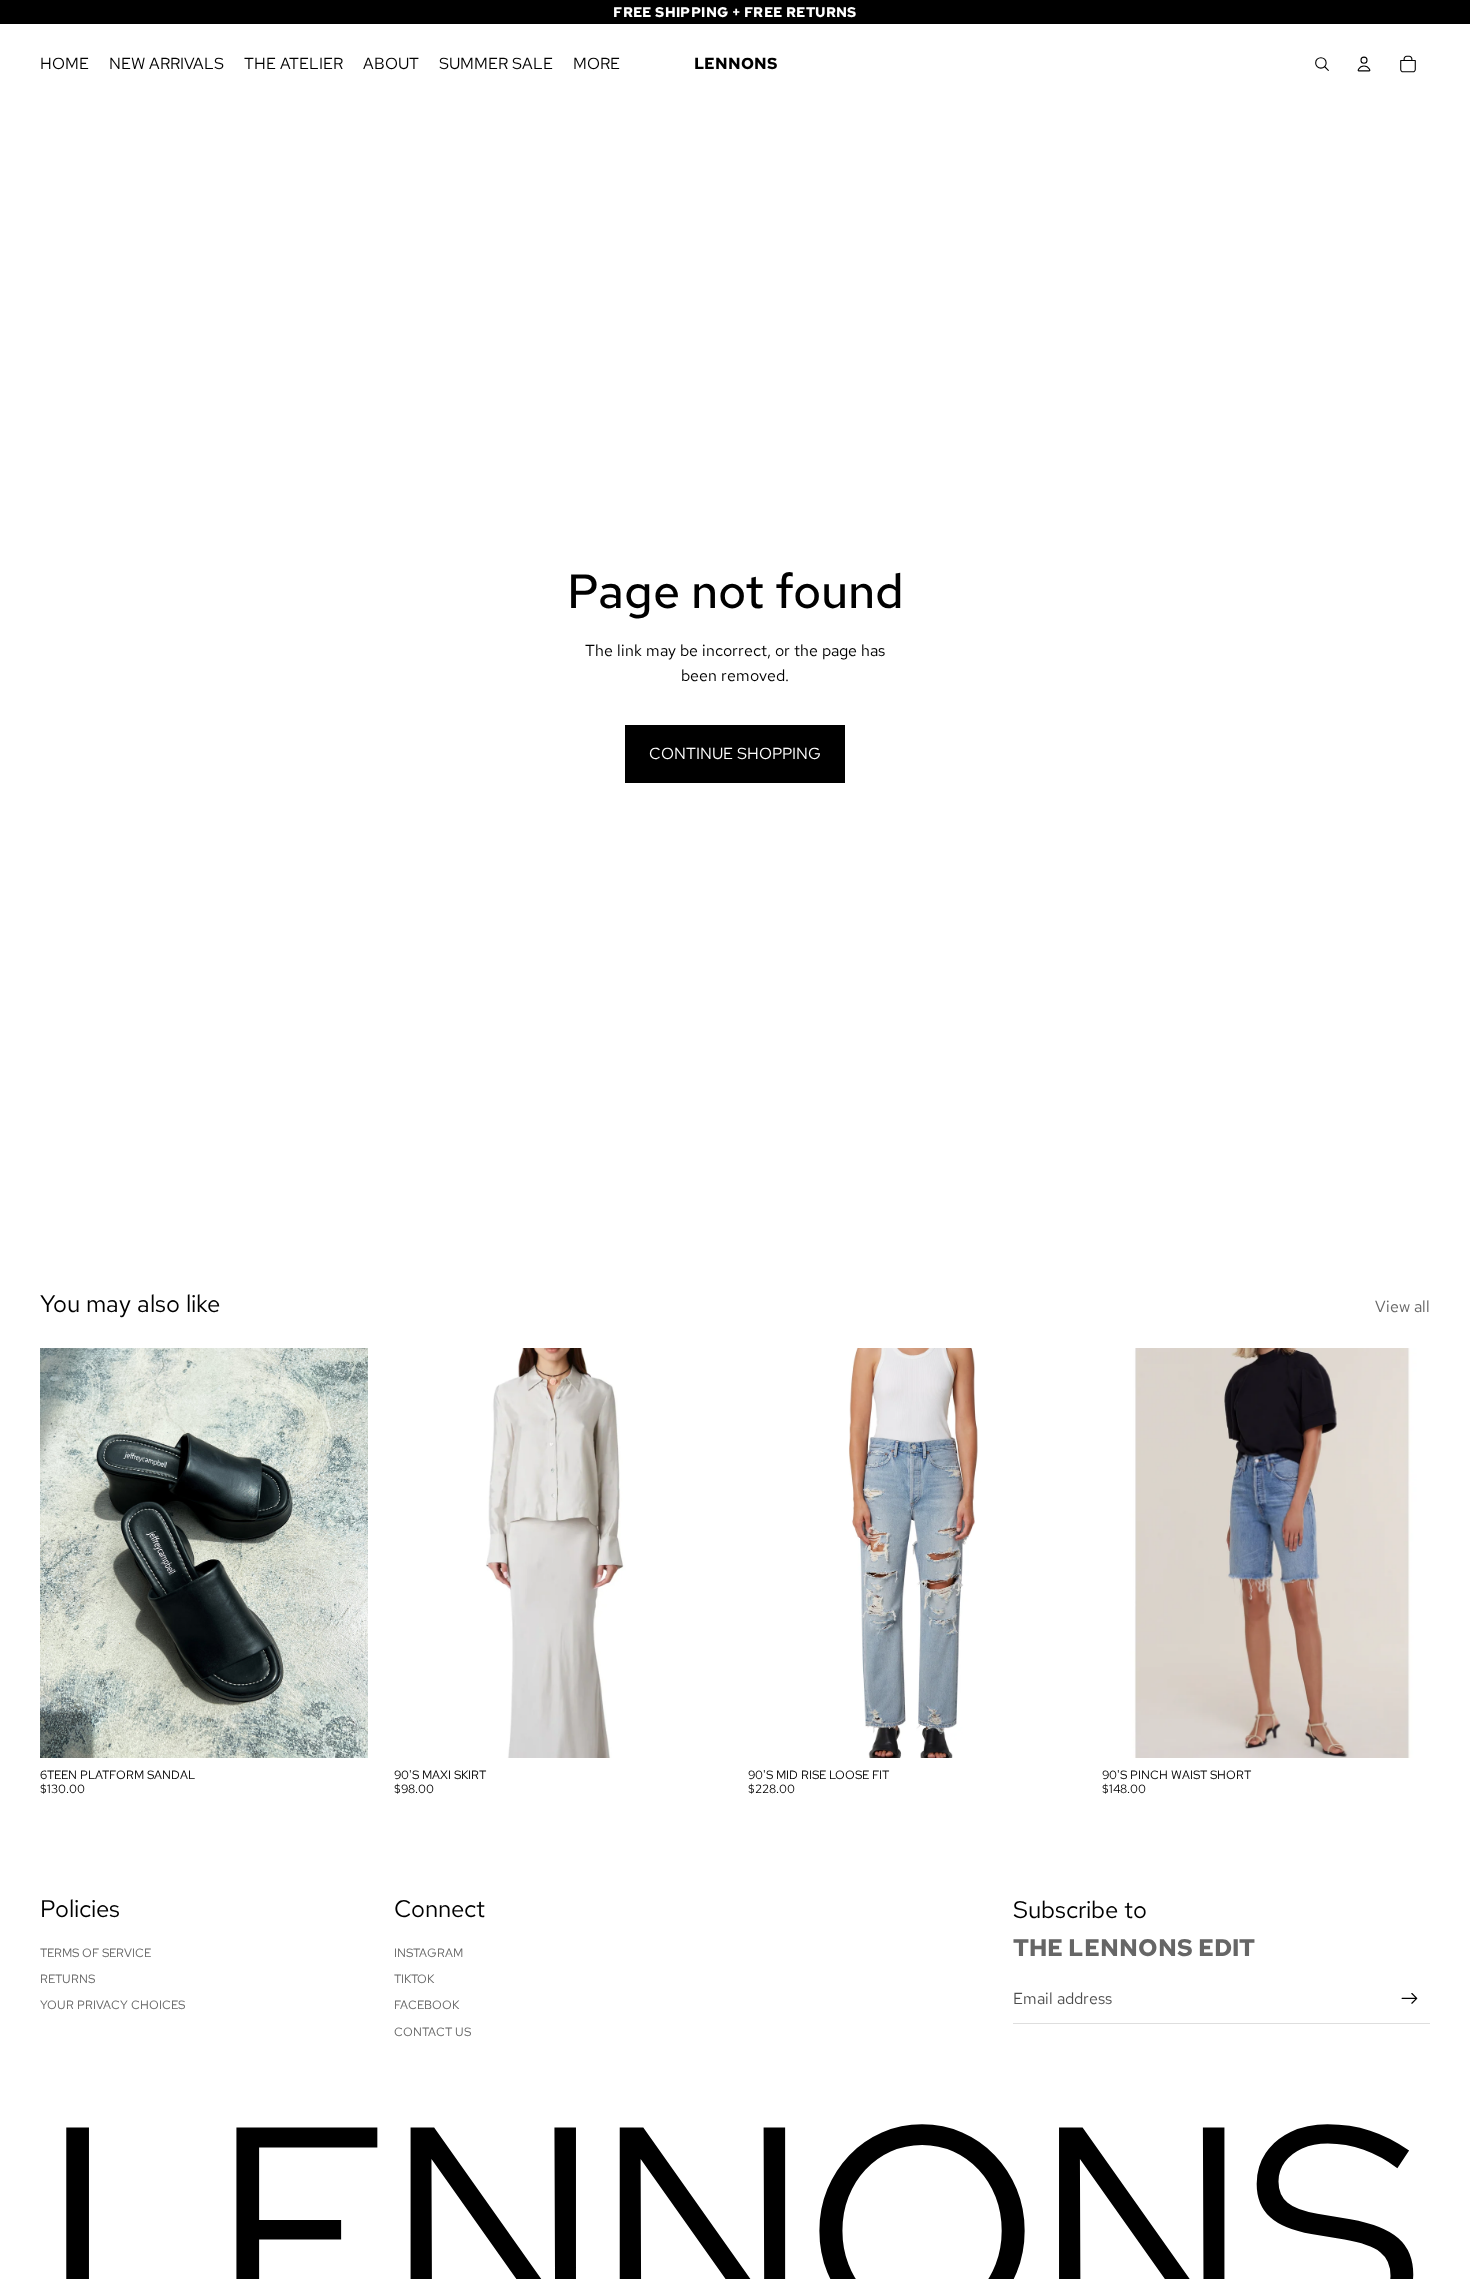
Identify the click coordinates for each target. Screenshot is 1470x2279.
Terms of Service (95, 1953)
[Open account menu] (1364, 64)
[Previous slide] (70, 1553)
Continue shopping (735, 753)
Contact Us (432, 2032)
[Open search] (1322, 64)
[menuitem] (596, 64)
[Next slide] (338, 1553)
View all (1402, 1306)
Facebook (426, 2005)
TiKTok (414, 1979)
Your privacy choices (112, 2005)
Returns (67, 1979)
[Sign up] (1410, 1999)
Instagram (428, 1953)
